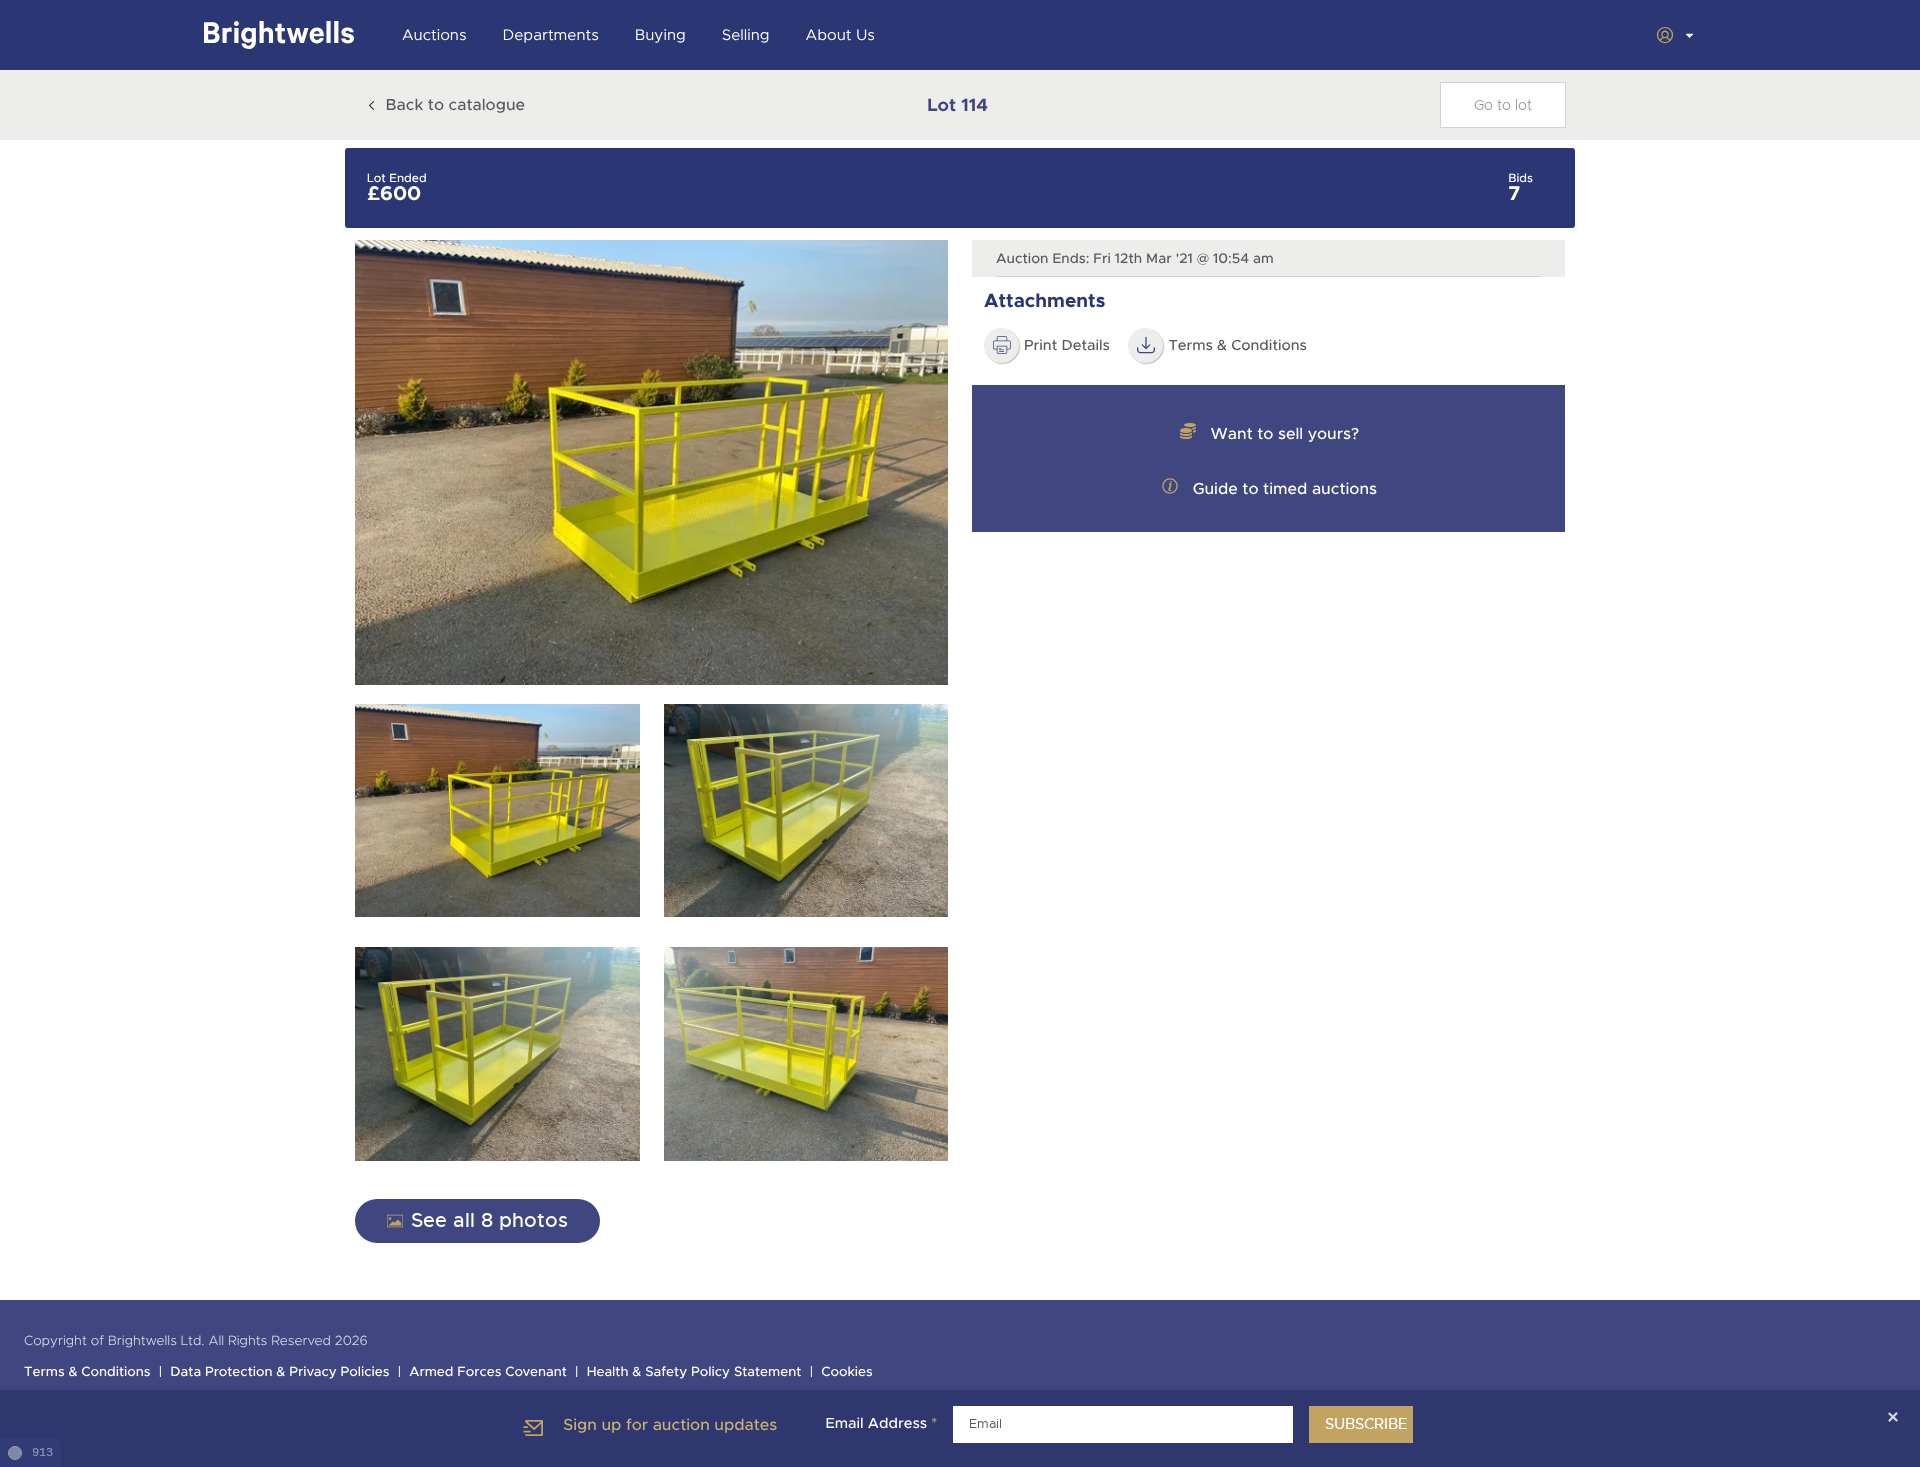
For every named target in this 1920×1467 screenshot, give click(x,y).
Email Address (881, 1424)
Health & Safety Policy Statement (694, 1372)
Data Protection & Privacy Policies (279, 1372)
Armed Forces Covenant (488, 1372)
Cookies (847, 1372)
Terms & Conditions (87, 1372)
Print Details (1067, 346)
